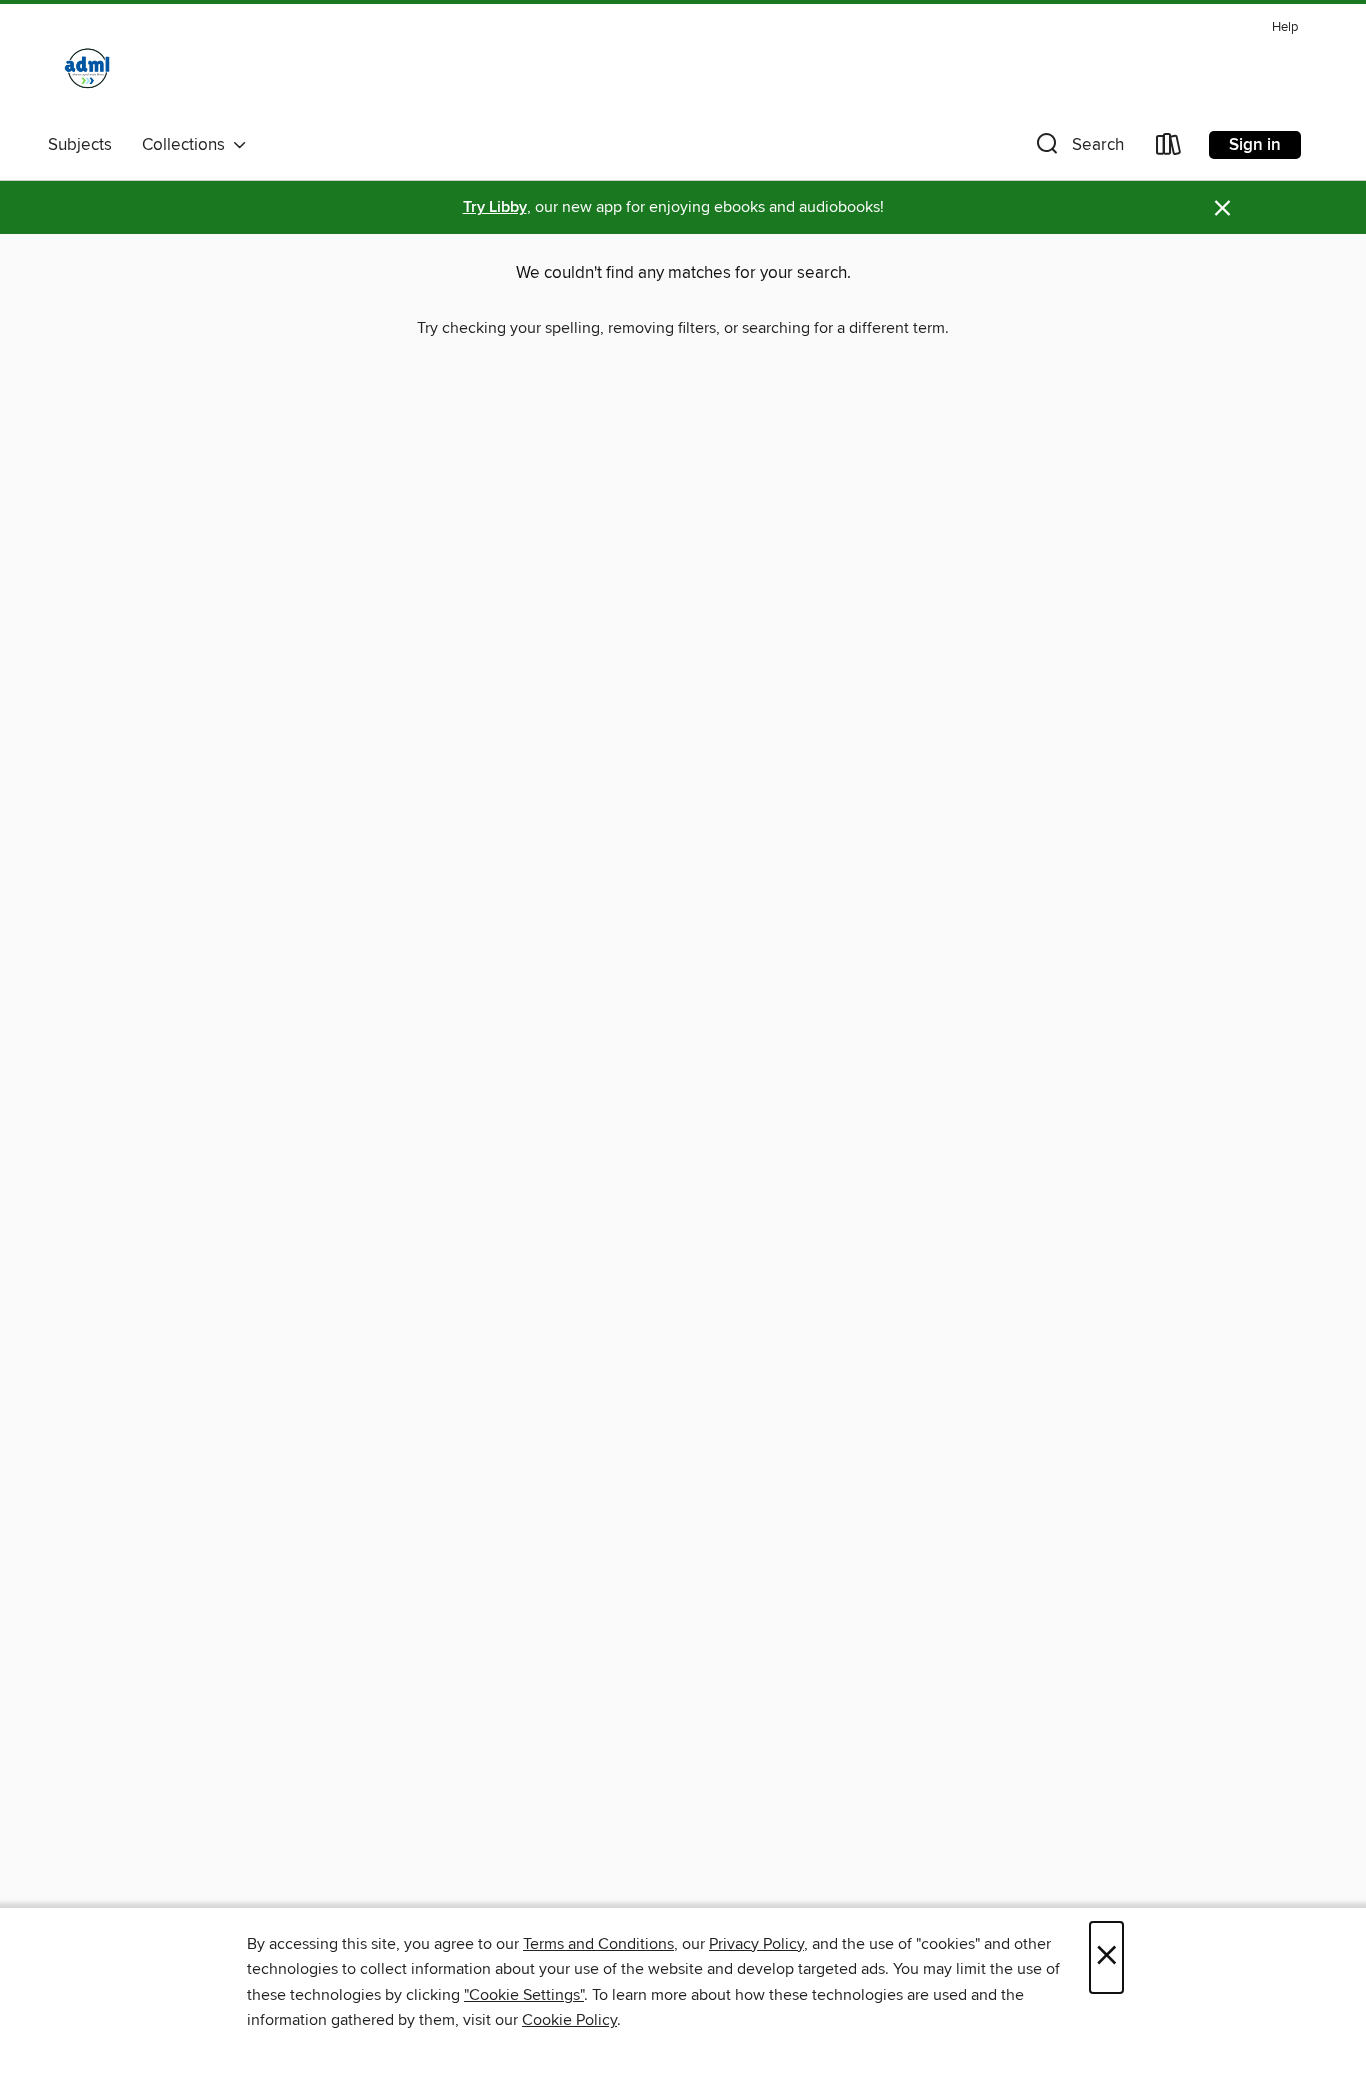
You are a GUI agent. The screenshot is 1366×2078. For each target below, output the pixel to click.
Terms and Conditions (598, 1944)
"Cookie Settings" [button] (524, 1995)
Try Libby (495, 207)
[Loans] (1169, 148)
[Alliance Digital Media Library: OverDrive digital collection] (88, 69)
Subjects (80, 145)
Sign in (1255, 145)
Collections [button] (187, 145)
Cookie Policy (569, 2020)
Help (1285, 27)
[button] (1078, 148)
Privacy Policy (756, 1944)
